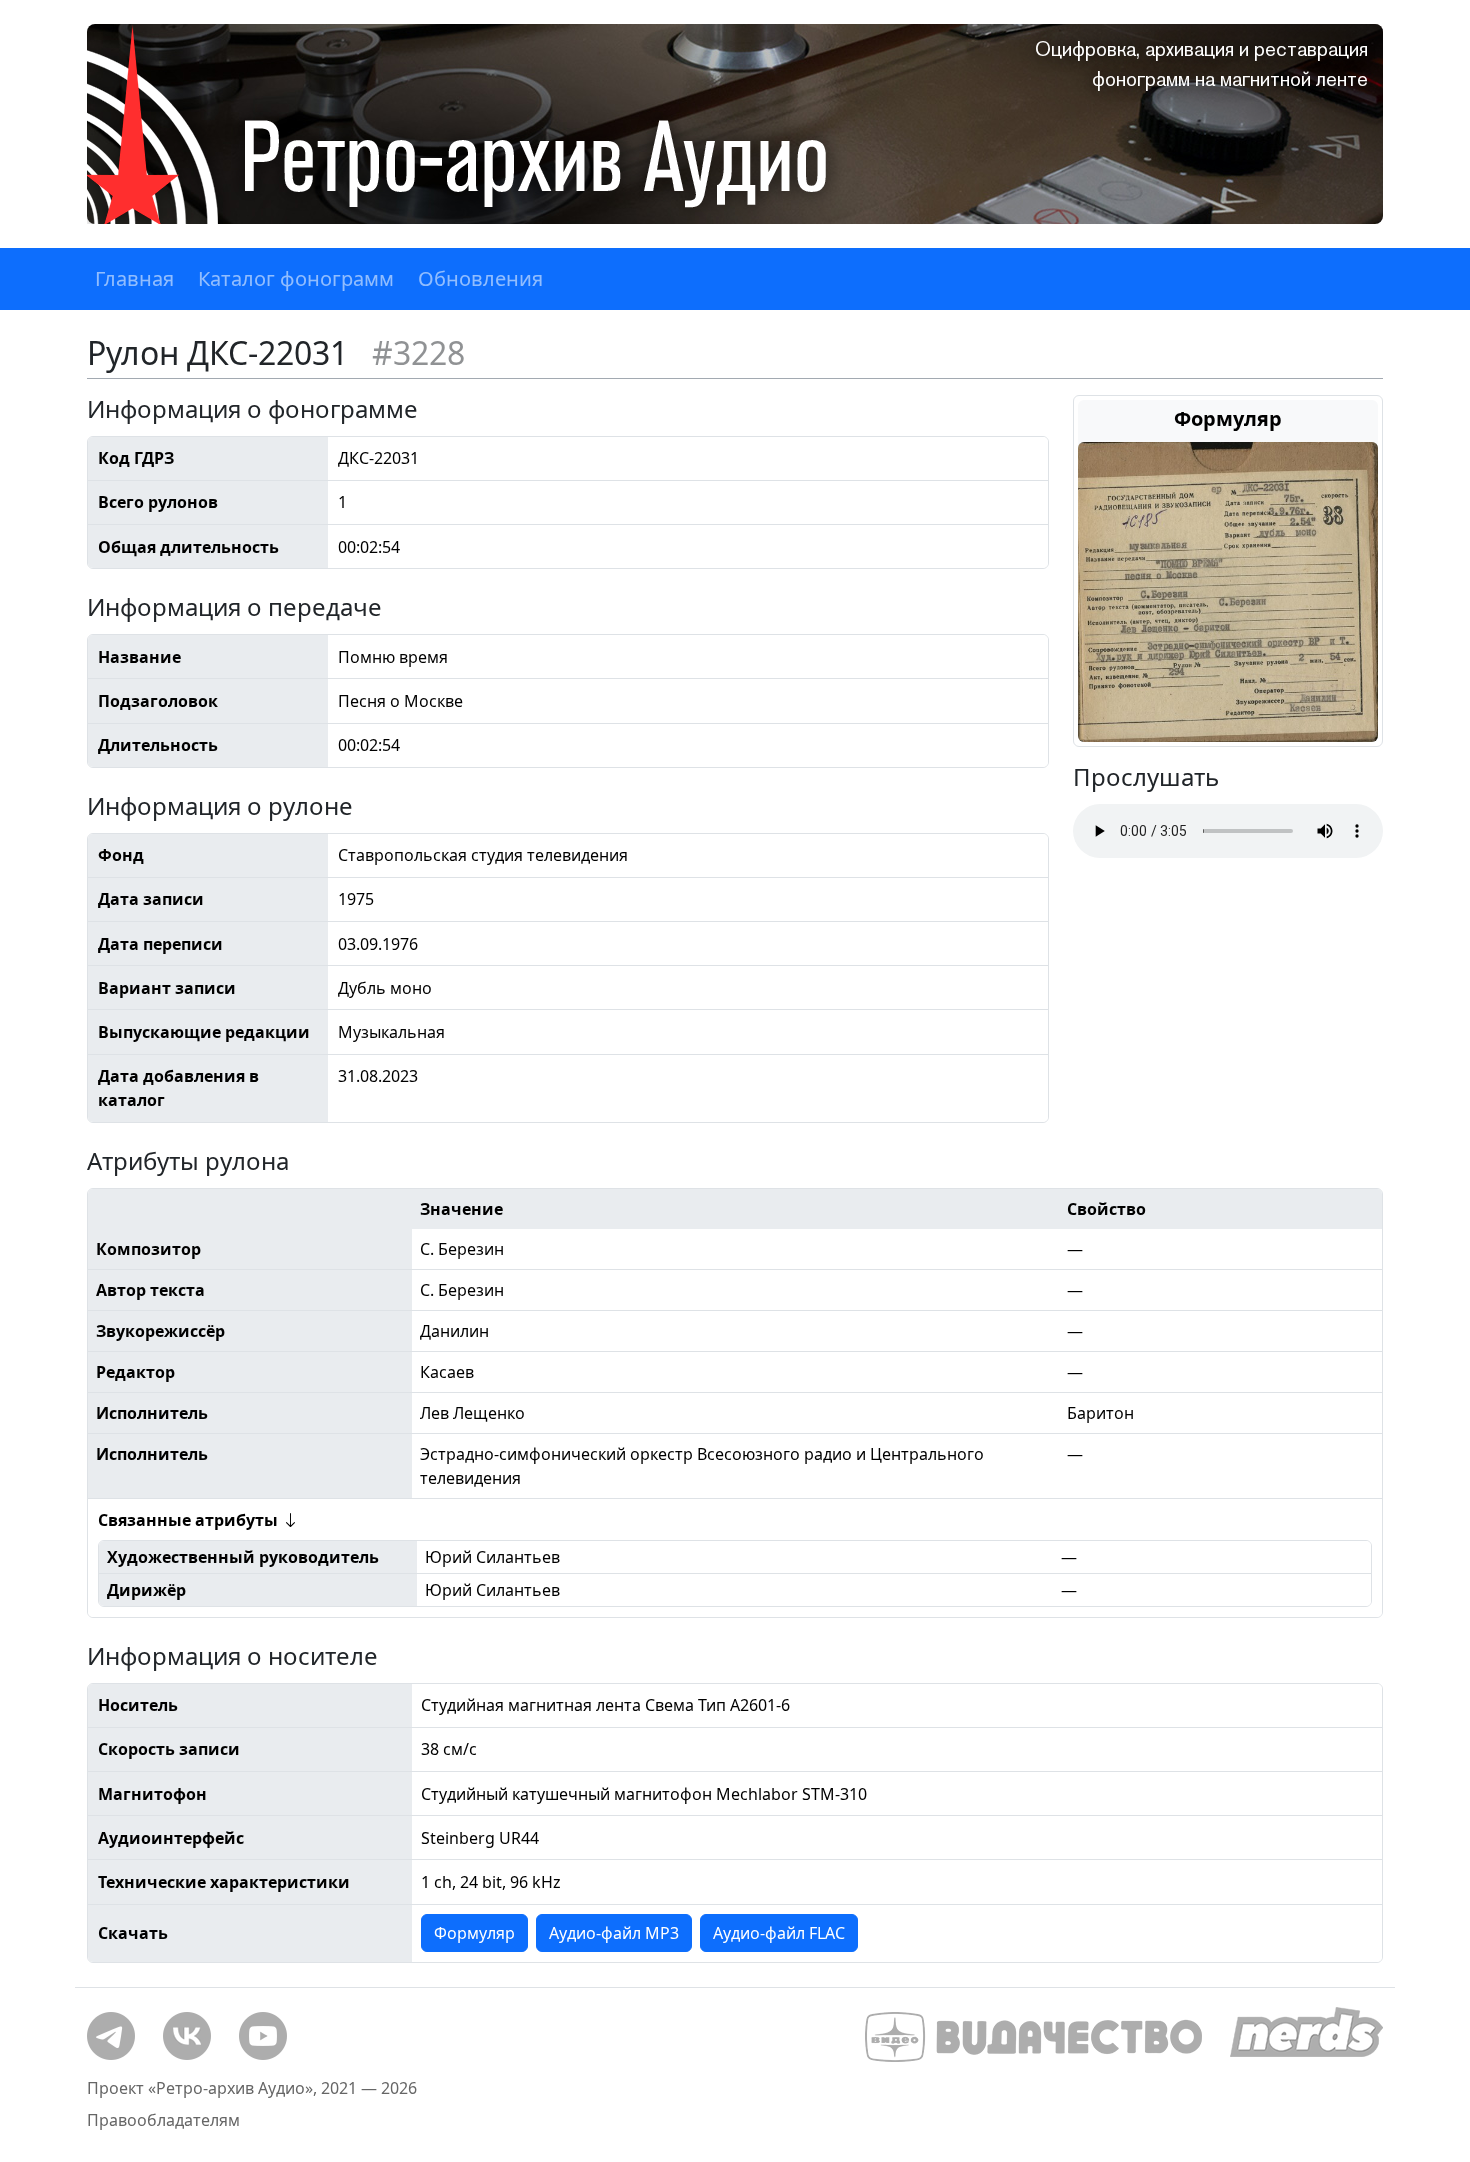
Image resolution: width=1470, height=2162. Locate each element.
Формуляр (474, 1933)
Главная (134, 278)
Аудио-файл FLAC (779, 1933)
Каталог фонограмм (296, 278)
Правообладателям (163, 2120)
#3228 (418, 352)
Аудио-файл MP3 (614, 1933)
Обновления (480, 278)
